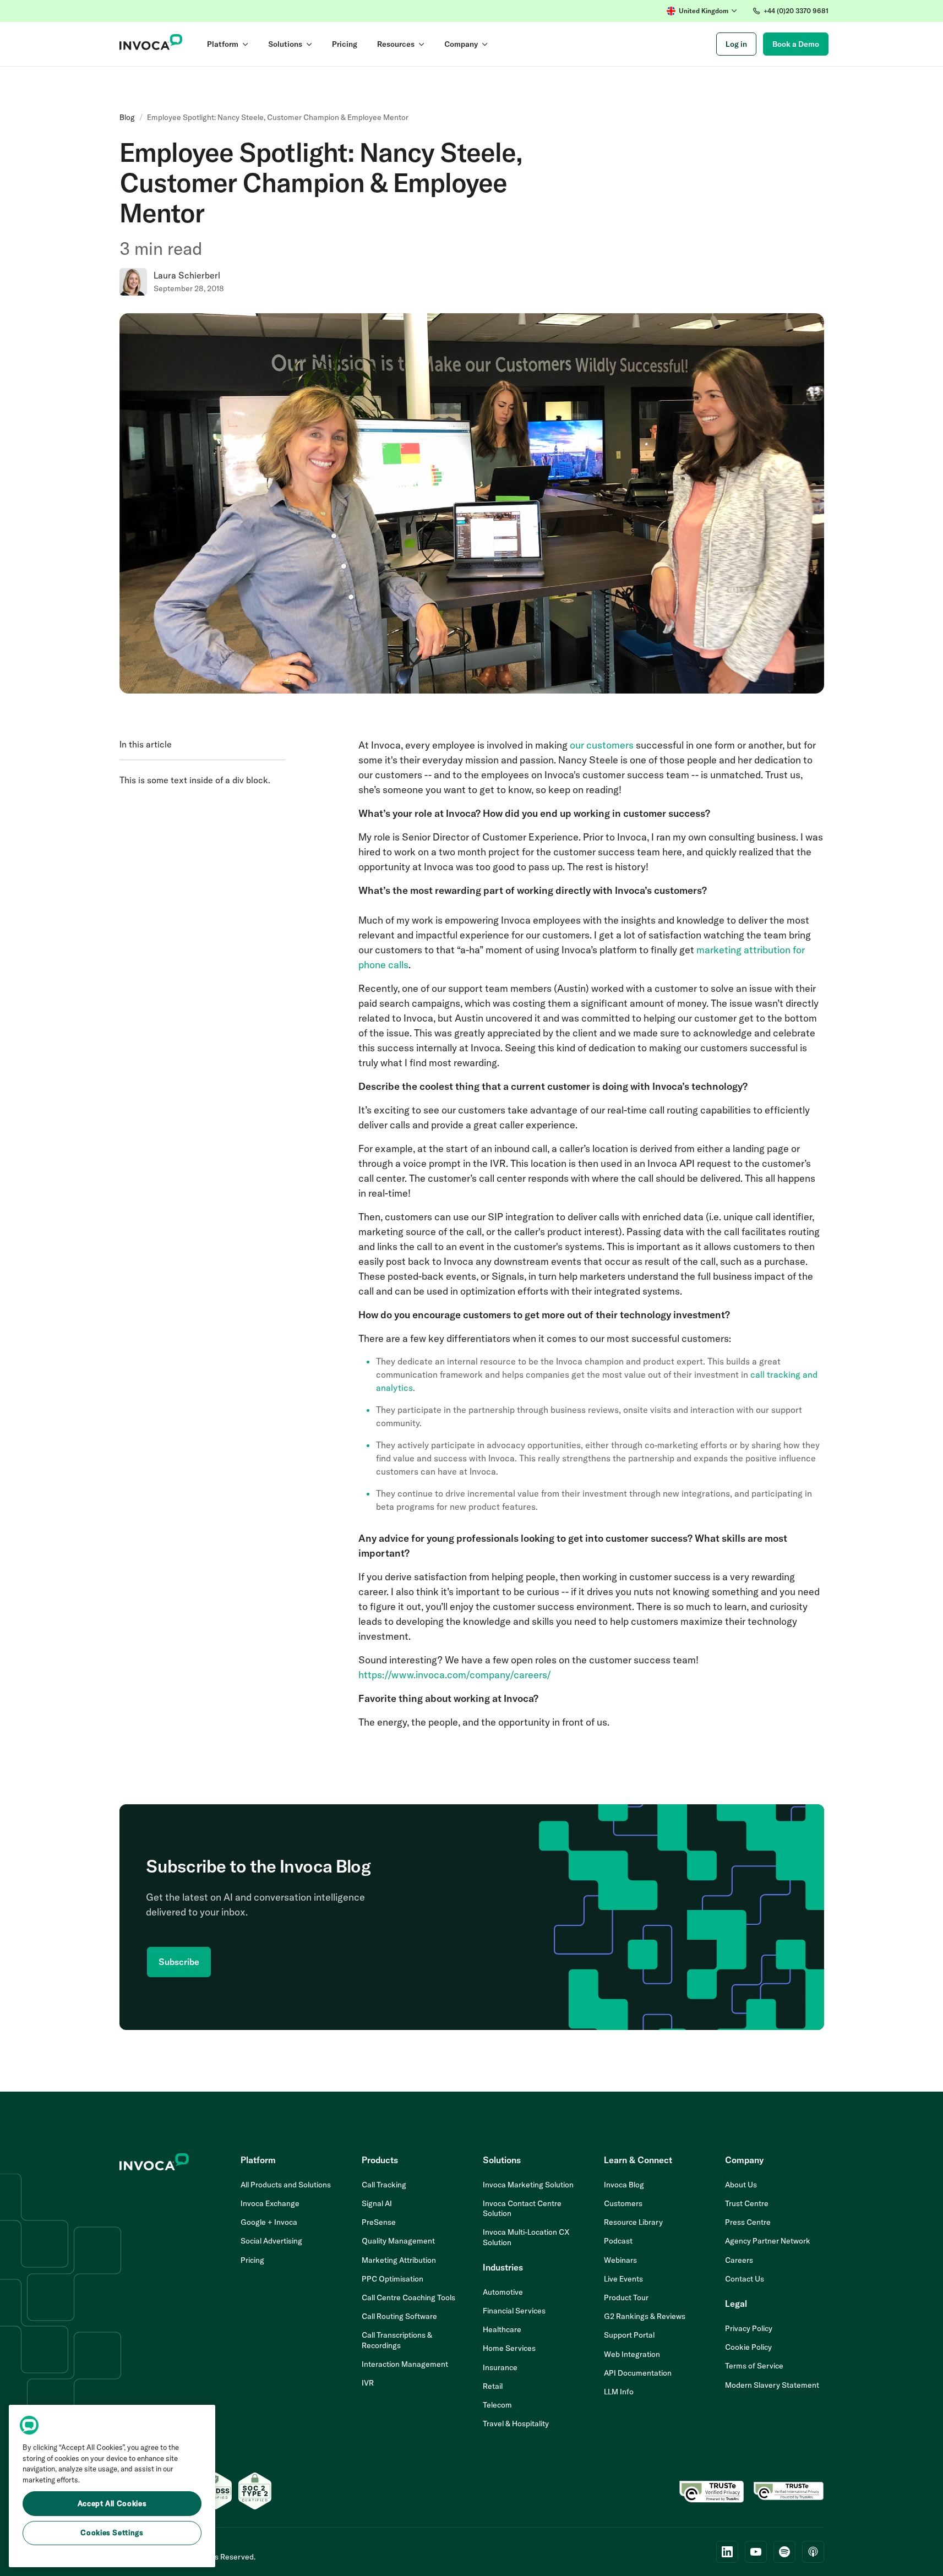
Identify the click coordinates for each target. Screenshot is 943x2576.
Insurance (500, 2367)
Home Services (509, 2348)
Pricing (252, 2260)
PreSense (379, 2222)
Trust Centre (747, 2203)
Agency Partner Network (768, 2241)
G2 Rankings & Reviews (645, 2316)
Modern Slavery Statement (772, 2385)
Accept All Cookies (112, 2503)
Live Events (623, 2279)
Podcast (618, 2241)
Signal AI (377, 2203)
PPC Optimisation (393, 2279)
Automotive (503, 2292)
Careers (739, 2260)
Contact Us (745, 2279)
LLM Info (619, 2392)
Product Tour (626, 2297)
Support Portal (629, 2335)
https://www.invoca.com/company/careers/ (455, 1675)
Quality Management (398, 2241)
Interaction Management (405, 2364)
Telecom (497, 2405)
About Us (741, 2185)
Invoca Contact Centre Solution (522, 2208)
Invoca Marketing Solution (528, 2185)
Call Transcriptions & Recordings (397, 2340)
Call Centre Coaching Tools (408, 2297)
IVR (368, 2383)
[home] (151, 44)
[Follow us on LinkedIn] (727, 2552)
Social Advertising (271, 2241)
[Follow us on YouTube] (756, 2552)
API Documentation (638, 2373)
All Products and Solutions (286, 2185)
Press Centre (748, 2222)
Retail (493, 2386)
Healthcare (502, 2329)
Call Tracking (384, 2185)
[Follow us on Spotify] (784, 2552)
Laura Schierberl (187, 275)
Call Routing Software (399, 2316)
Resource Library (633, 2222)
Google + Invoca (269, 2222)
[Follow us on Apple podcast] (813, 2552)
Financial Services (514, 2311)
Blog (127, 117)
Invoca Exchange (270, 2203)
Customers (623, 2203)
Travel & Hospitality (516, 2424)
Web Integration (632, 2354)
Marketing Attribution (399, 2260)
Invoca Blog (624, 2185)
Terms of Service (754, 2366)
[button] (702, 11)
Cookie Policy (748, 2347)
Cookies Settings (112, 2533)
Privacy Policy (749, 2328)
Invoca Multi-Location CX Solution (526, 2237)
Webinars (620, 2260)
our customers (602, 745)
